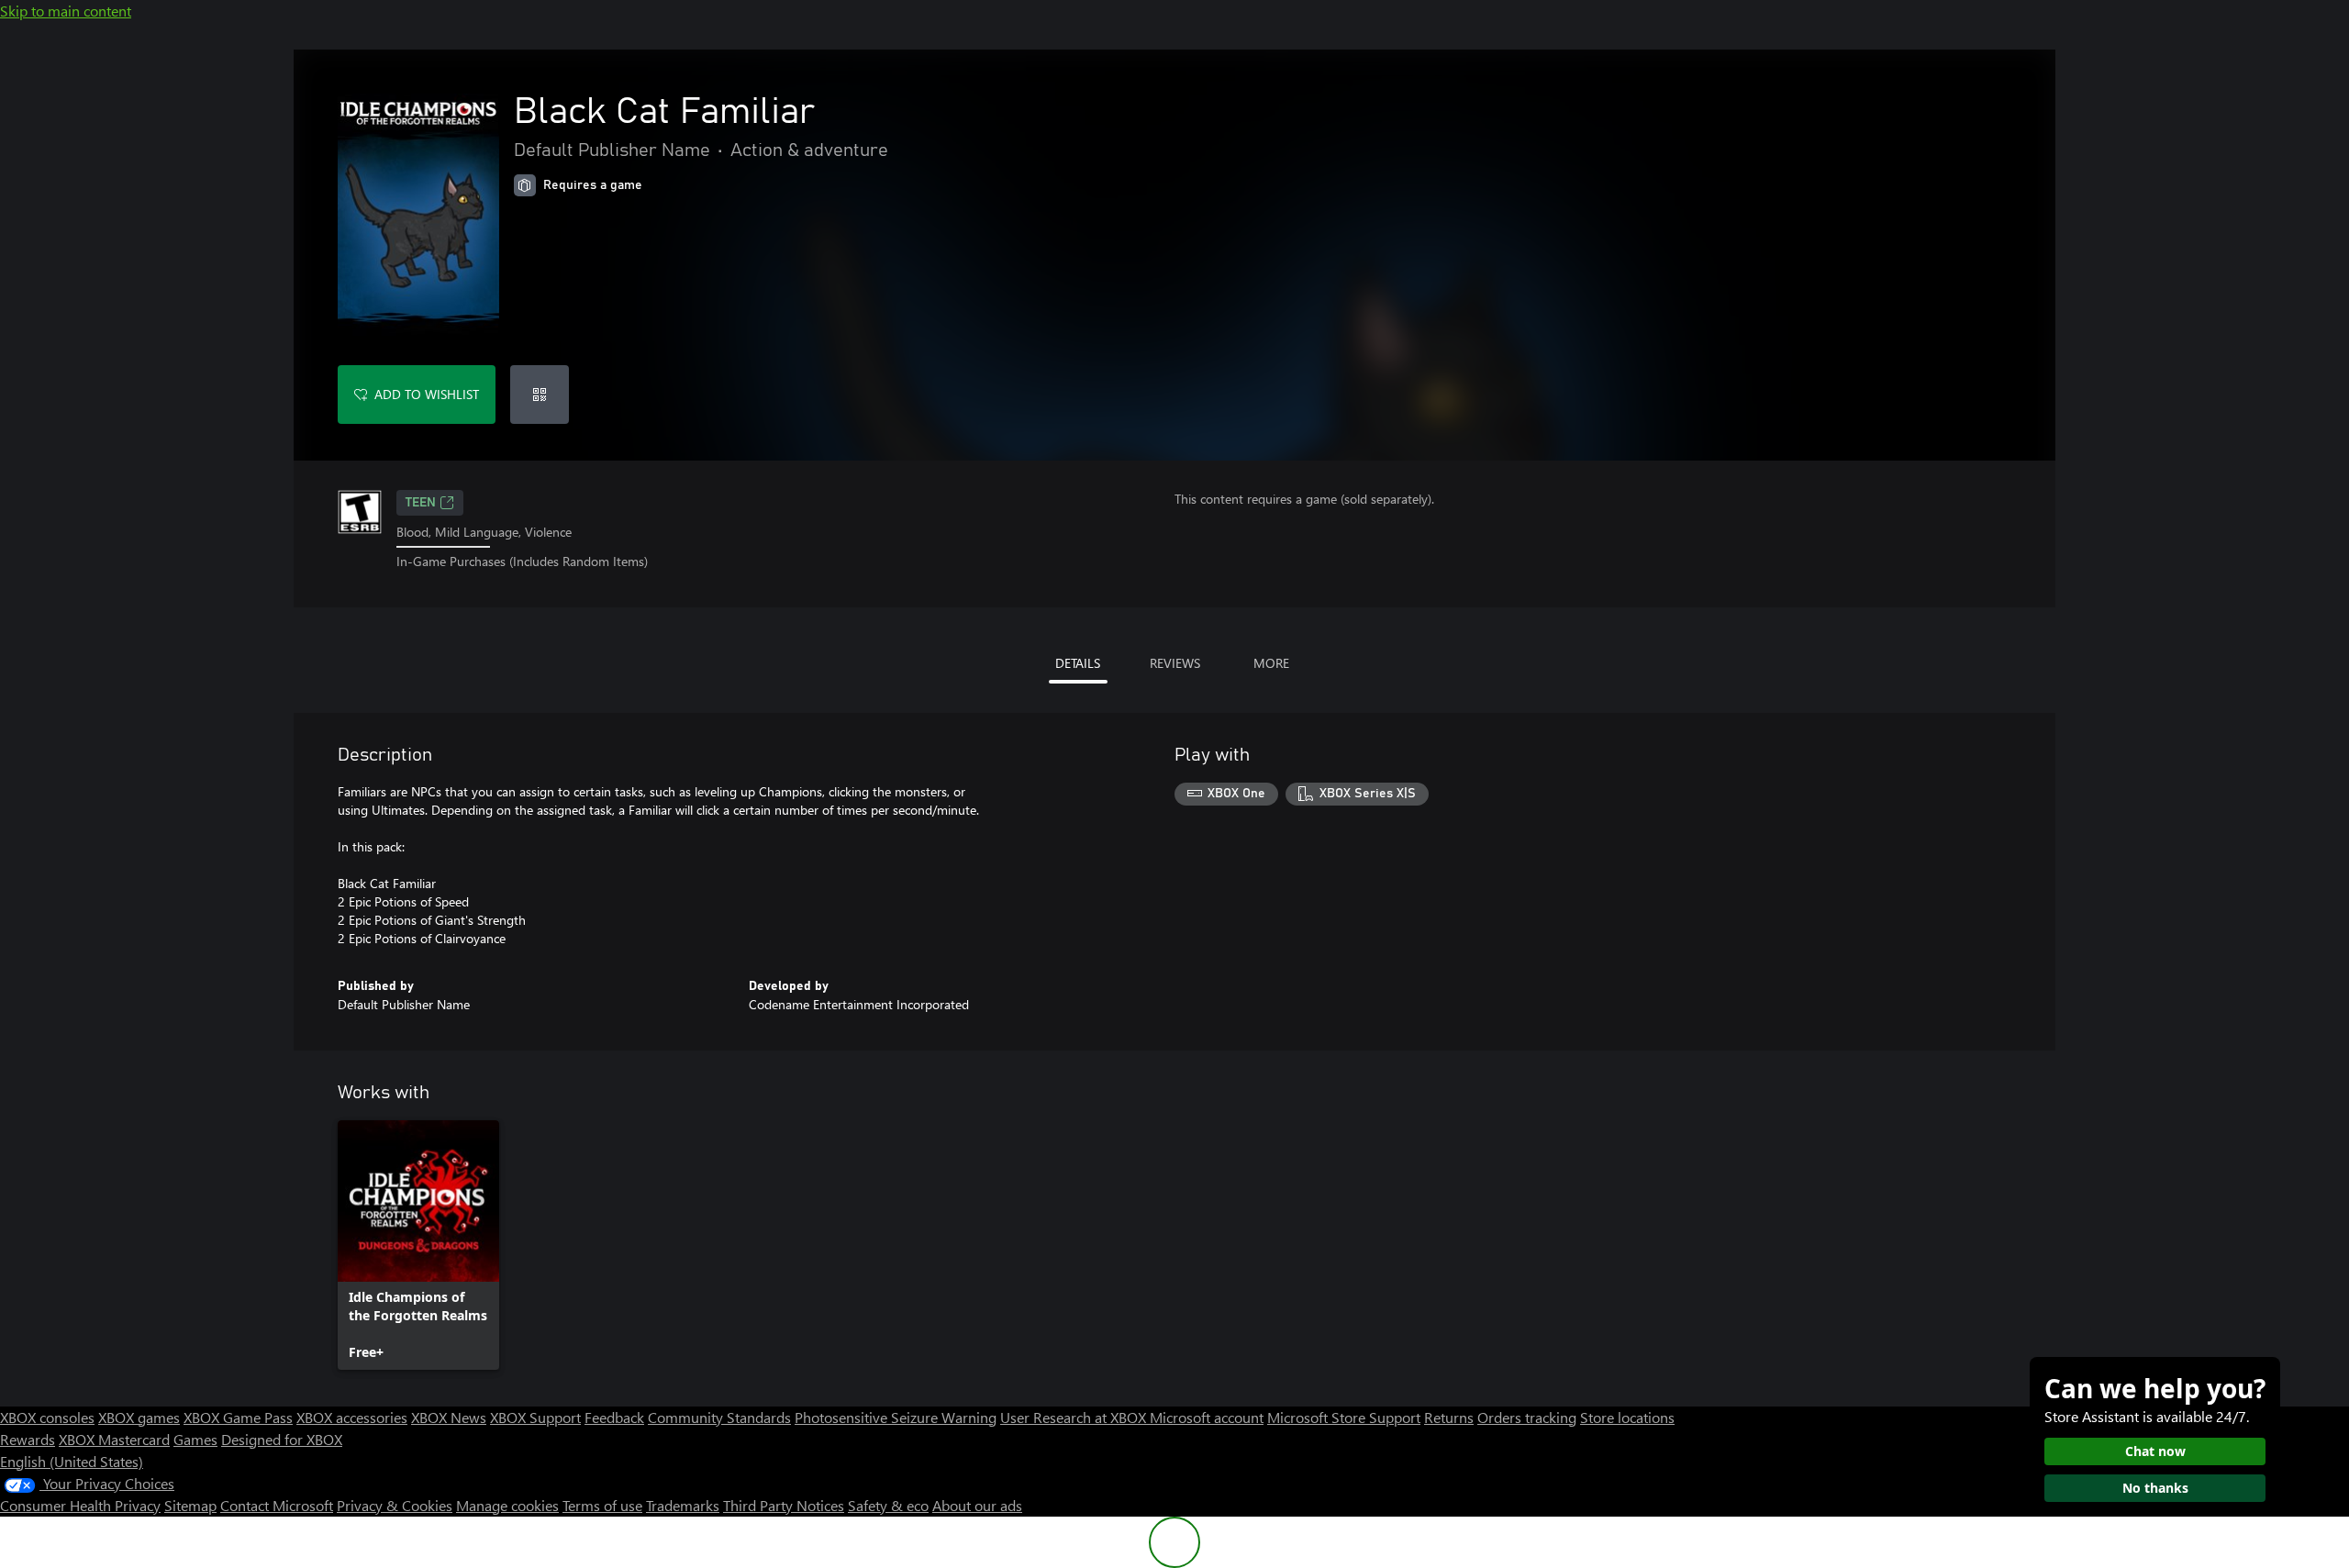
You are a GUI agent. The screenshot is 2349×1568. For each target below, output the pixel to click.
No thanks (2155, 1488)
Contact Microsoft (277, 1505)
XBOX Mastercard (114, 1439)
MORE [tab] (1271, 663)
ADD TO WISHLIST (427, 394)
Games (195, 1439)
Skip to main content (66, 11)
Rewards (28, 1439)
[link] (418, 1245)
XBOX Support (535, 1417)
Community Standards (719, 1417)
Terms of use (602, 1505)
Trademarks (683, 1505)
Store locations (1627, 1417)
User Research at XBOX (1075, 1417)
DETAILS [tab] (1078, 663)
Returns (1449, 1417)
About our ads (977, 1505)
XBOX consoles (47, 1417)
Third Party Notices (784, 1505)
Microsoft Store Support (1344, 1417)
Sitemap (190, 1505)
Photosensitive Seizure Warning (896, 1417)
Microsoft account (1207, 1417)
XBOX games (139, 1417)
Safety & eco (888, 1505)
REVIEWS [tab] (1175, 663)
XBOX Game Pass (238, 1417)
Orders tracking (1527, 1417)
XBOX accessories (352, 1417)
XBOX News (449, 1417)
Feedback (614, 1417)
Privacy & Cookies (395, 1505)
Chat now (2155, 1451)
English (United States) (72, 1461)
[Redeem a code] (540, 395)
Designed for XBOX (282, 1439)
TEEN (421, 503)
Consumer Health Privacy (80, 1505)
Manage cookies (507, 1505)
